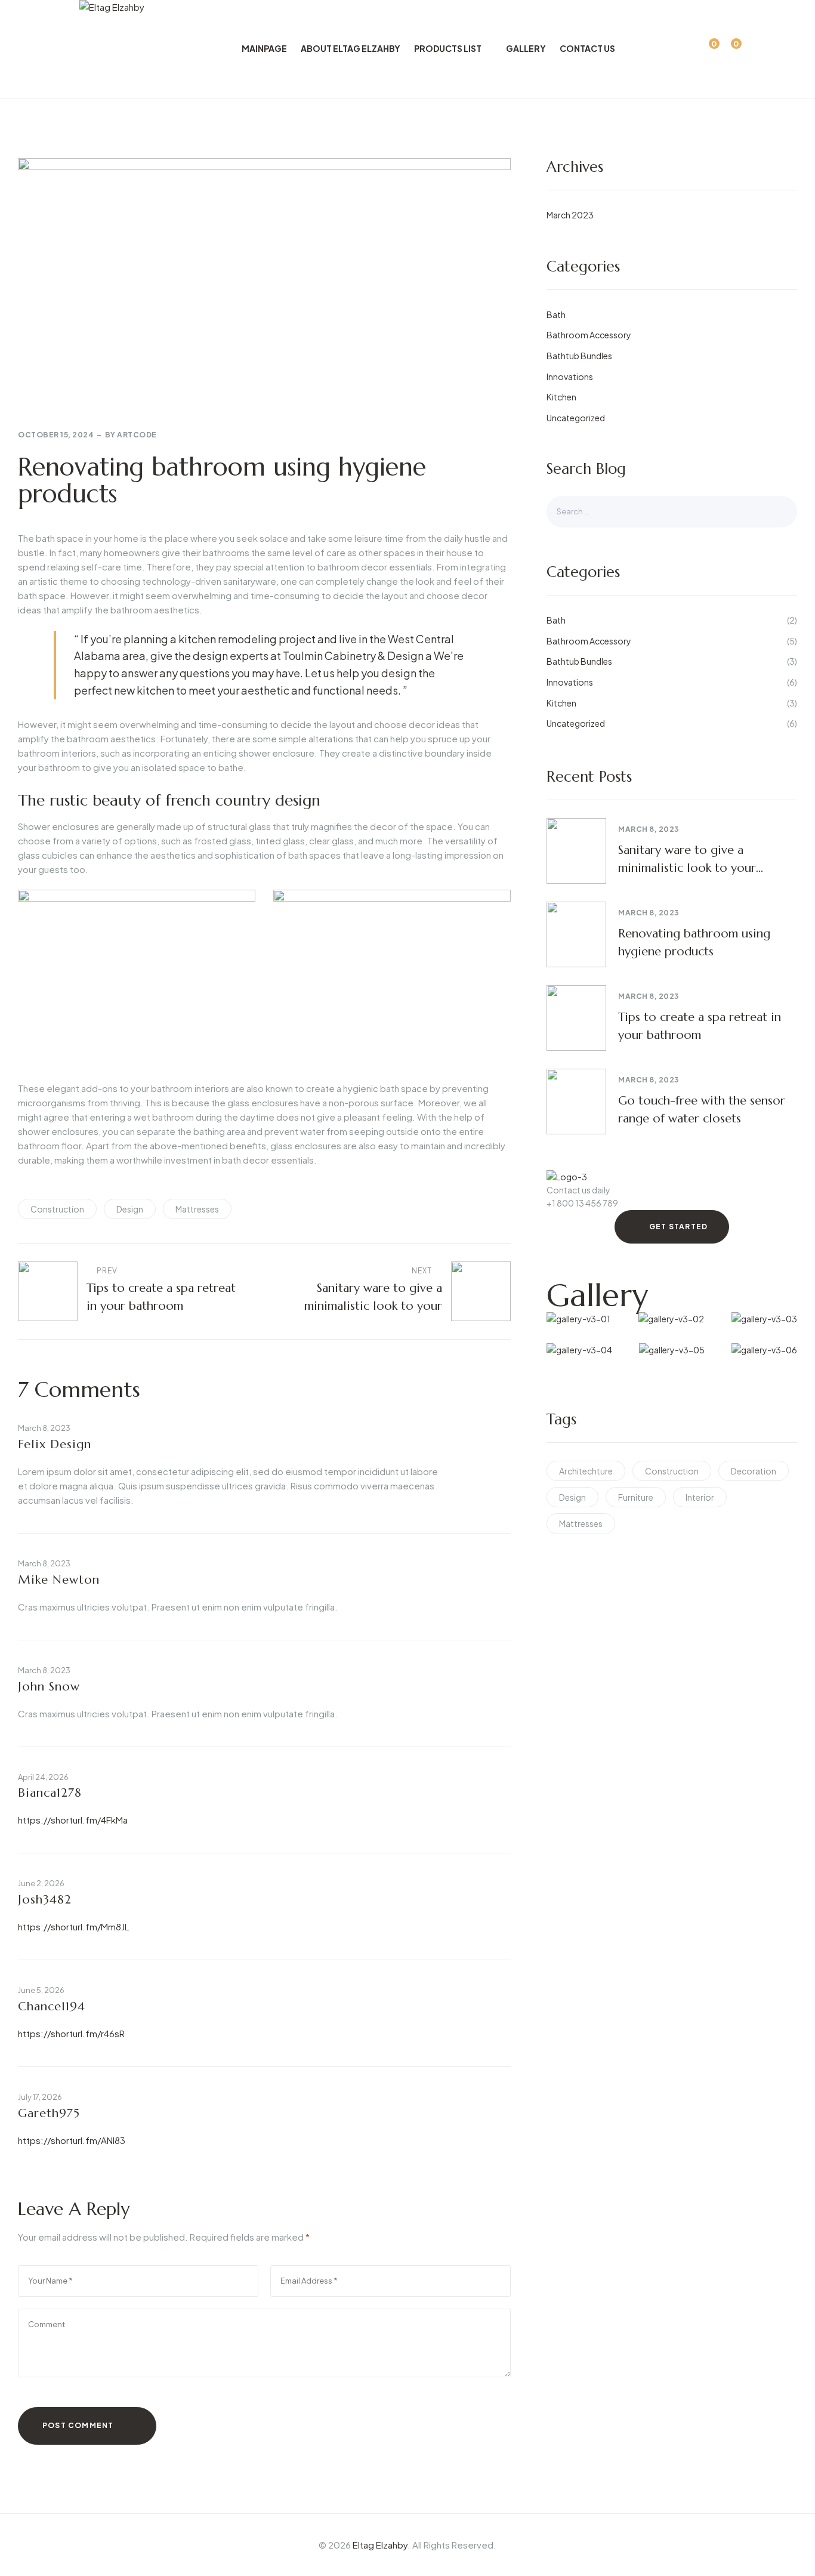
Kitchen (561, 397)
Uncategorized (576, 418)
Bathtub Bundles (579, 356)
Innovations (570, 377)
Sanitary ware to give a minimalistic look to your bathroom (687, 860)
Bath (556, 314)
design (130, 1209)
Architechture (586, 1471)
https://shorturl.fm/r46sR (71, 2033)
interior (700, 1497)
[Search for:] (672, 511)
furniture (636, 1497)
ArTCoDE (137, 435)
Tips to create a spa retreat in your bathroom (700, 1026)
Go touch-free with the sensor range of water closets (702, 1110)
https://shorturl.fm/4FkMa (73, 1820)
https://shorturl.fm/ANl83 (72, 2140)
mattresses (197, 1209)
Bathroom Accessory (589, 335)
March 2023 (570, 215)
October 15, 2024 (56, 435)
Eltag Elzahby (380, 2545)
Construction (57, 1209)
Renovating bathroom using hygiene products (694, 943)
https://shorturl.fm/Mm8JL (73, 1926)
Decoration (754, 1471)
